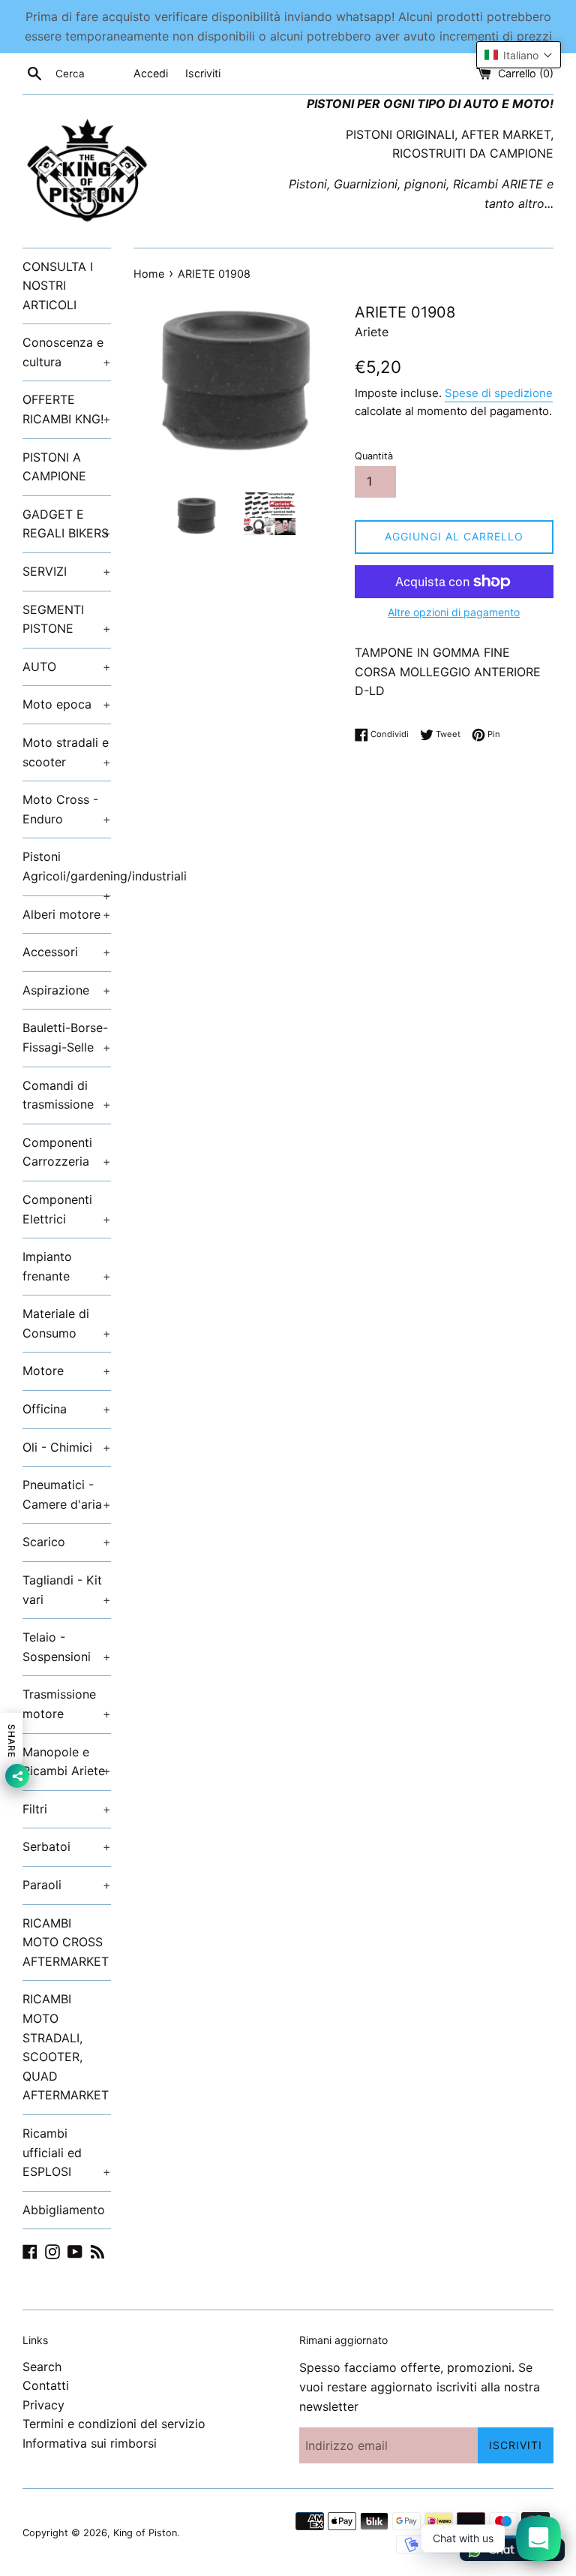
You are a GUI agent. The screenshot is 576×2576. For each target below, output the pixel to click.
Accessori (67, 952)
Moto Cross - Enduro (67, 809)
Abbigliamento (64, 2210)
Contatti (46, 2385)
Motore (67, 1371)
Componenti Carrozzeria (67, 1152)
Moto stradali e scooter (67, 752)
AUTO (67, 667)
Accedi (151, 73)
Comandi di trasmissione (67, 1095)
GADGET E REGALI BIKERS (67, 524)
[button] (519, 55)
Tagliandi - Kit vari (67, 1590)
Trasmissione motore (67, 1704)
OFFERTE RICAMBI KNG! (67, 409)
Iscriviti (203, 73)
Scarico (67, 1542)
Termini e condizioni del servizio (114, 2424)
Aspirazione (67, 990)
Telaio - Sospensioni (67, 1647)
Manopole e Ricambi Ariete (67, 1762)
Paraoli (67, 1885)
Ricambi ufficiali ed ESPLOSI (67, 2152)
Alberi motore (67, 914)
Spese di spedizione (499, 393)
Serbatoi (67, 1846)
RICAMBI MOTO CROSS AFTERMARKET (66, 1942)
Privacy (43, 2405)
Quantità (374, 456)
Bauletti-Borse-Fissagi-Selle (67, 1037)
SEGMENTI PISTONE (67, 619)
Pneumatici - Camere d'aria (67, 1494)
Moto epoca (67, 704)
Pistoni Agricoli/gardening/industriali (67, 872)
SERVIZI (67, 571)
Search (42, 2367)
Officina (67, 1409)
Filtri (67, 1809)
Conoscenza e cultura (67, 352)
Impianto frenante (67, 1266)
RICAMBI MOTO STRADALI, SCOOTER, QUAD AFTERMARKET (66, 2047)
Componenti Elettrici (67, 1209)
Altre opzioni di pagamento (454, 612)
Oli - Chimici (67, 1447)
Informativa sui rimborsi (90, 2443)
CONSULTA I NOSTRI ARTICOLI (58, 286)
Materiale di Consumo (67, 1323)
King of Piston (145, 2533)
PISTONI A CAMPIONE (54, 467)
